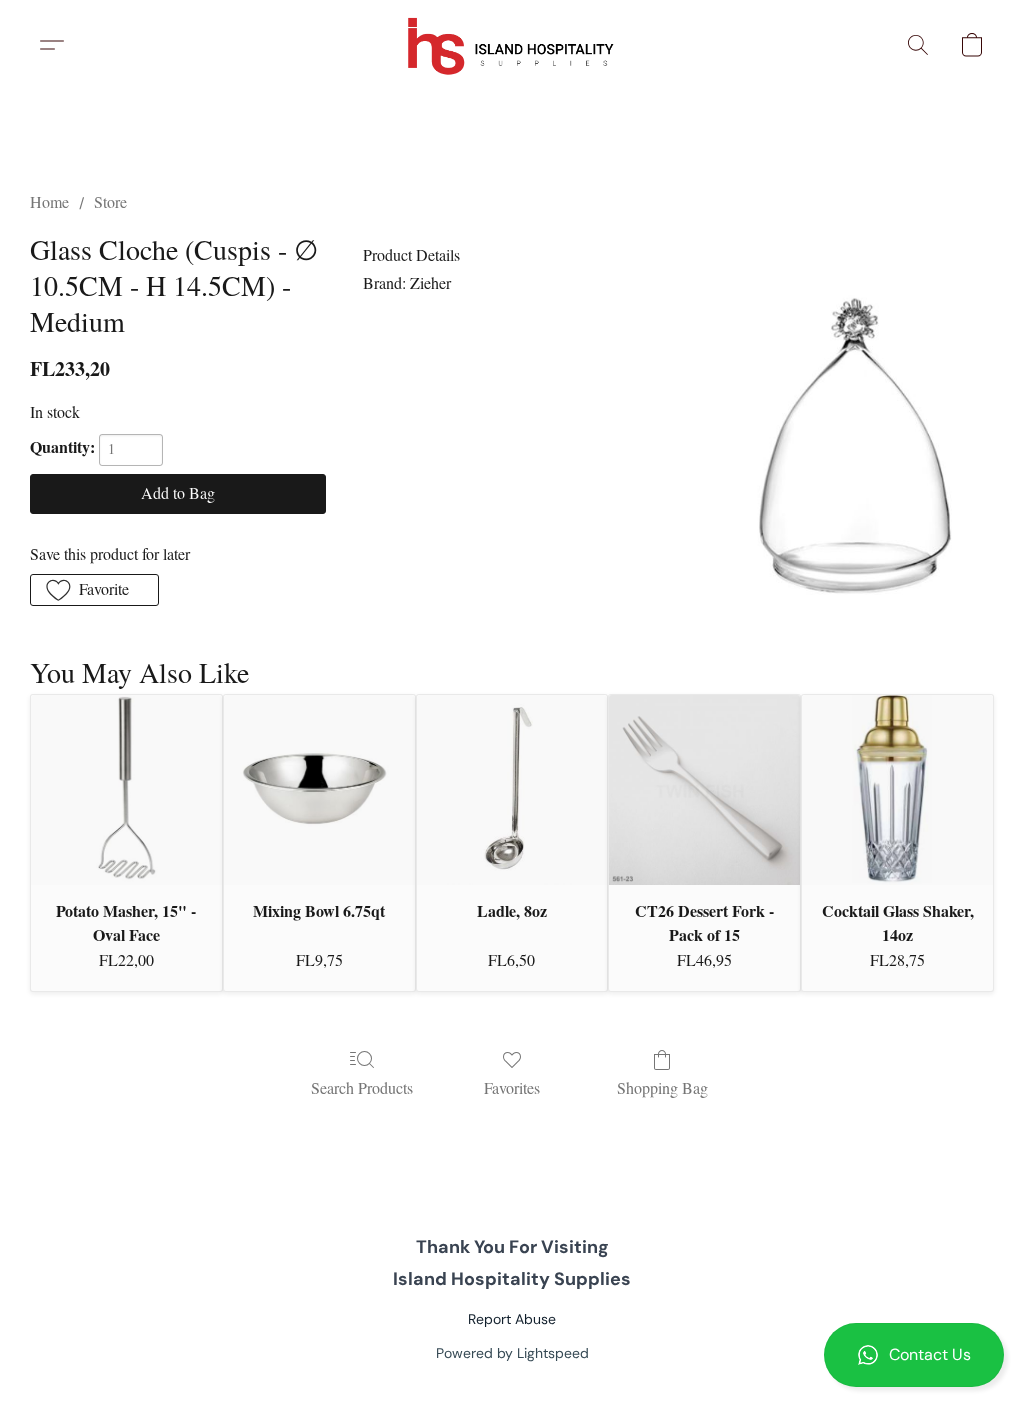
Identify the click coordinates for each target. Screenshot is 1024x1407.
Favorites (512, 1087)
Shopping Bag (662, 1087)
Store (110, 201)
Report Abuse (512, 1319)
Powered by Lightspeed (512, 1353)
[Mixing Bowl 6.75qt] (319, 790)
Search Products (362, 1087)
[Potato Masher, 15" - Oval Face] (126, 790)
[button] (914, 1355)
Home (49, 201)
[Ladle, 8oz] (512, 790)
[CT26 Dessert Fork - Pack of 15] (704, 790)
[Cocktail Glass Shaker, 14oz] (897, 790)
